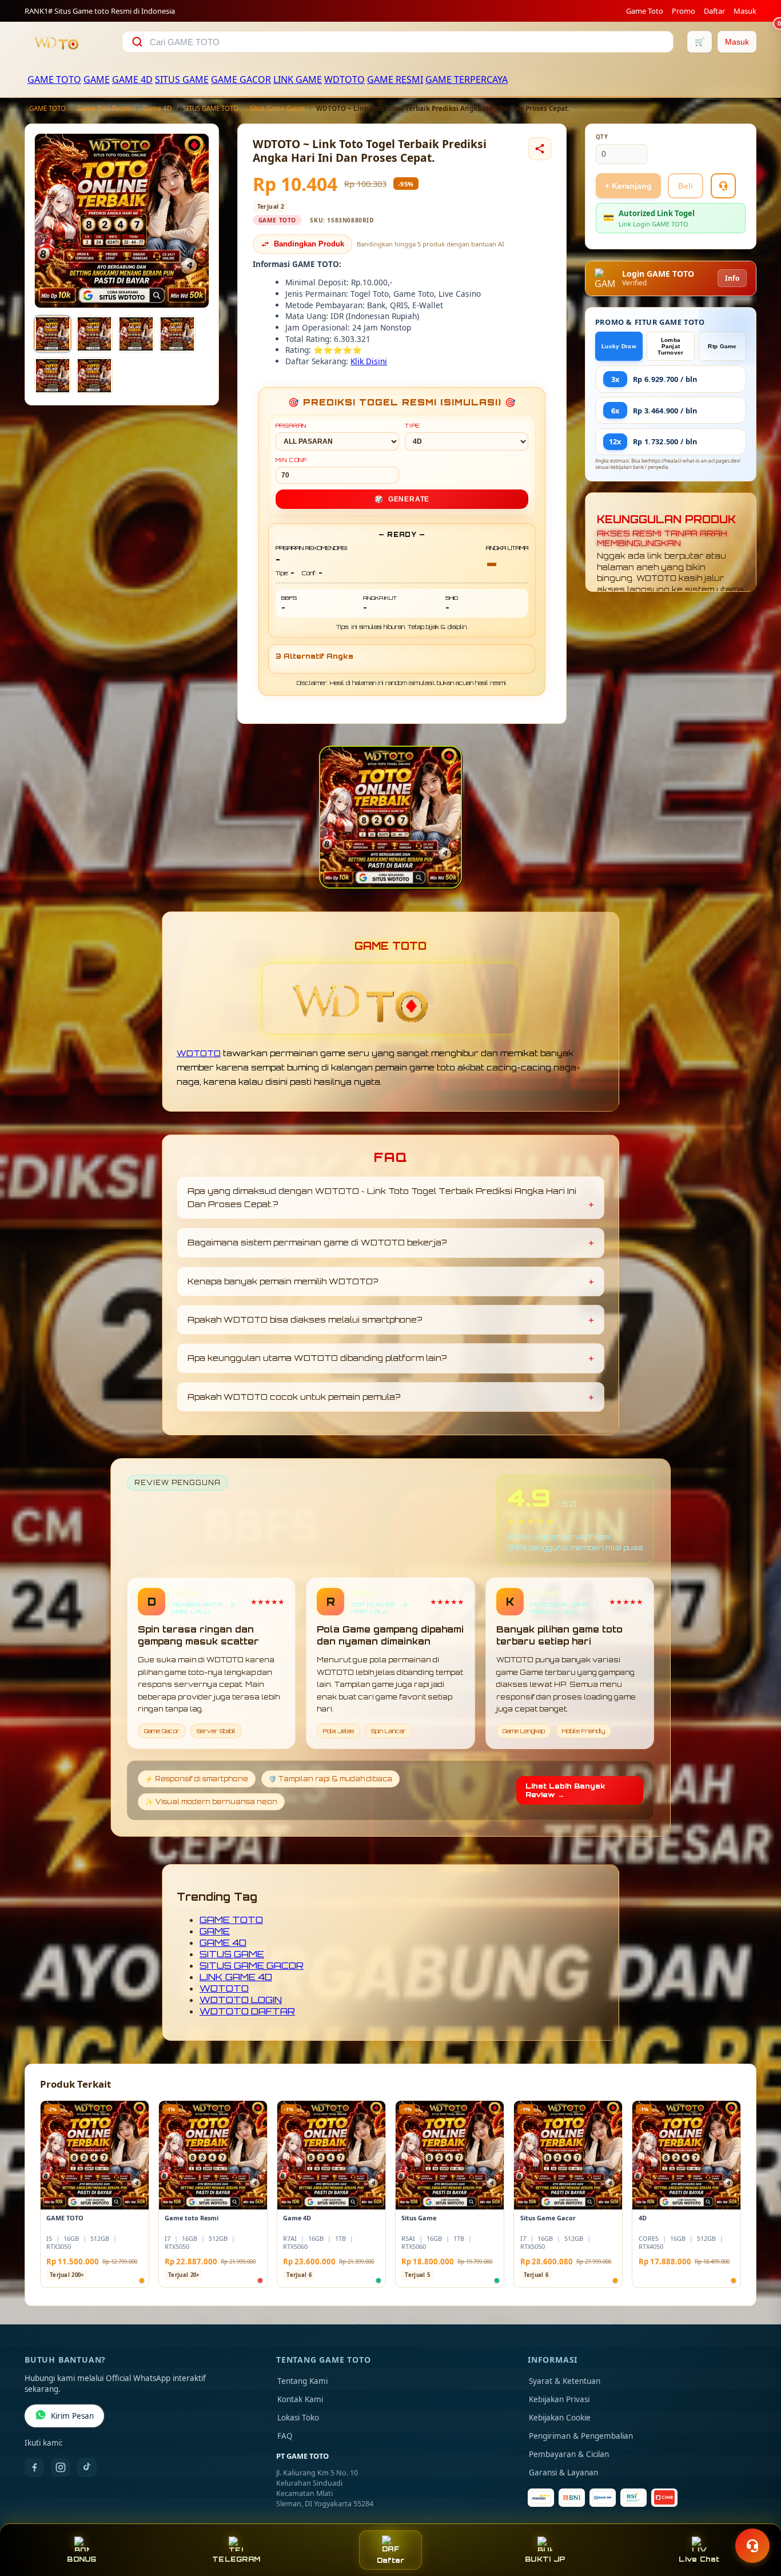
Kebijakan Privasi (559, 2399)
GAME (97, 79)
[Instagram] (61, 2467)
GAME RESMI (395, 79)
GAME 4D (132, 79)
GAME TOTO (54, 79)
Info (732, 278)
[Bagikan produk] (540, 149)
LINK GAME (298, 79)
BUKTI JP (545, 2559)
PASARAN (291, 425)
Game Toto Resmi (104, 108)
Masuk (745, 11)
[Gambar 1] (53, 334)
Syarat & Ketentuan (565, 2381)
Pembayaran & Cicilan (569, 2454)
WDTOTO (344, 79)
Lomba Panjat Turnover (670, 346)
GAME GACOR (241, 79)
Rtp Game (722, 346)
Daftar (714, 11)
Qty (602, 137)
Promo (684, 11)
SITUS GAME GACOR (252, 1965)
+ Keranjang (628, 186)
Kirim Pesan (72, 2416)
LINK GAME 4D (236, 1977)
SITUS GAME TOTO (211, 108)
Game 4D (157, 108)
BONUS (81, 2559)
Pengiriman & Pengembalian (581, 2436)
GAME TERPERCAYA (467, 79)
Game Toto (645, 11)
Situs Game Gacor (277, 108)
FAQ (285, 2436)
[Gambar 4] (177, 334)
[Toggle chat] (752, 2546)
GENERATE (402, 499)
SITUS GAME (182, 79)
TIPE (413, 425)
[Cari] (137, 42)
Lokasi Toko (298, 2418)
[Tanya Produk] (723, 186)
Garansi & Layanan (563, 2473)
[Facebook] (34, 2467)
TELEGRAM (236, 2559)
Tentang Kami (302, 2381)
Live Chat (699, 2559)
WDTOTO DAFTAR (247, 2011)
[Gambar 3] (136, 334)
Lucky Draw (619, 346)
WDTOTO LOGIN (241, 2000)
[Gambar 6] (94, 376)
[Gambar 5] (53, 376)
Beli (686, 186)
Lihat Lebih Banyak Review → (565, 1790)
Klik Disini (369, 361)
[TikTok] (87, 2467)
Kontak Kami (300, 2399)
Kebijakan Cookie (560, 2418)
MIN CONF (292, 460)
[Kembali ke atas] (756, 2518)
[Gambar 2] (94, 334)
